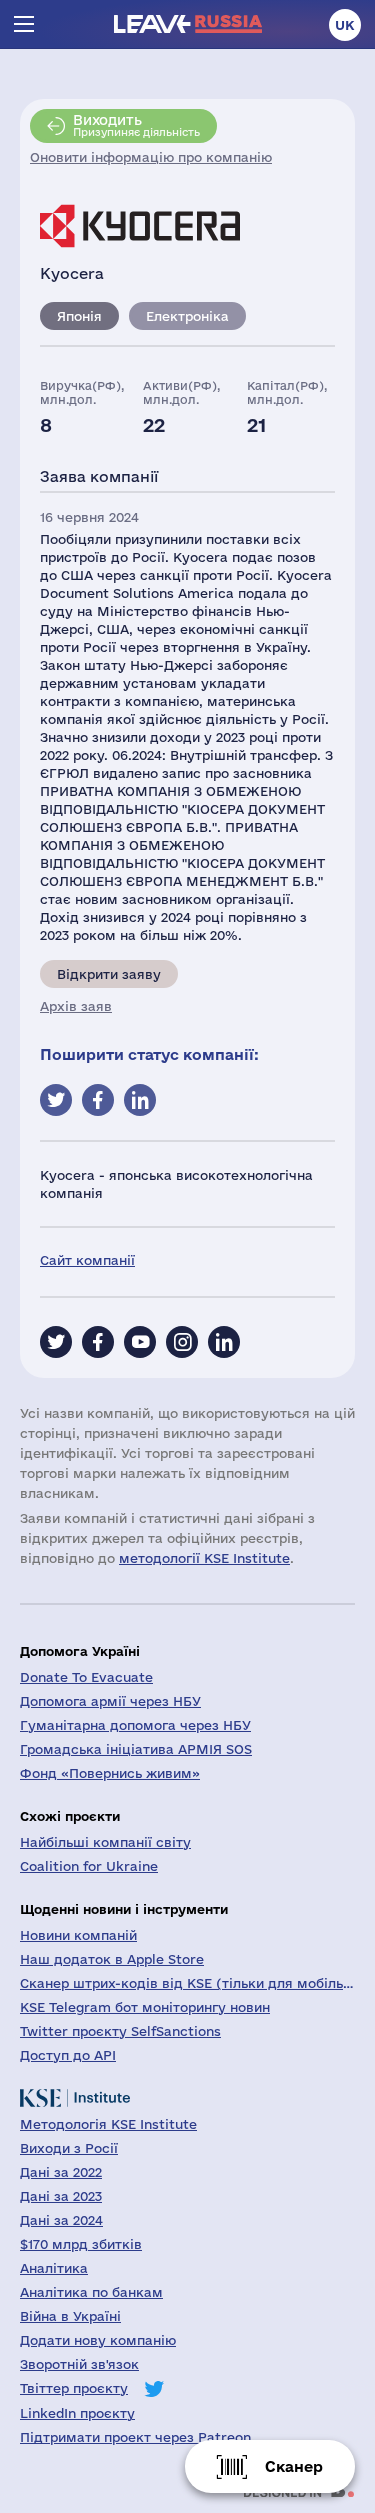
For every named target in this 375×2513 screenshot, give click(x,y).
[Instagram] (182, 1342)
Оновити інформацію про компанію (151, 157)
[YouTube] (140, 1342)
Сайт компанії (87, 1260)
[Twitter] (56, 1342)
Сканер (294, 2466)
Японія (79, 316)
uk (345, 25)
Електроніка (187, 316)
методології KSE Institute (204, 1558)
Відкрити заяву (109, 974)
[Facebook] (98, 1342)
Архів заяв (76, 1006)
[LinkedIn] (224, 1342)
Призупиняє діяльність (136, 125)
